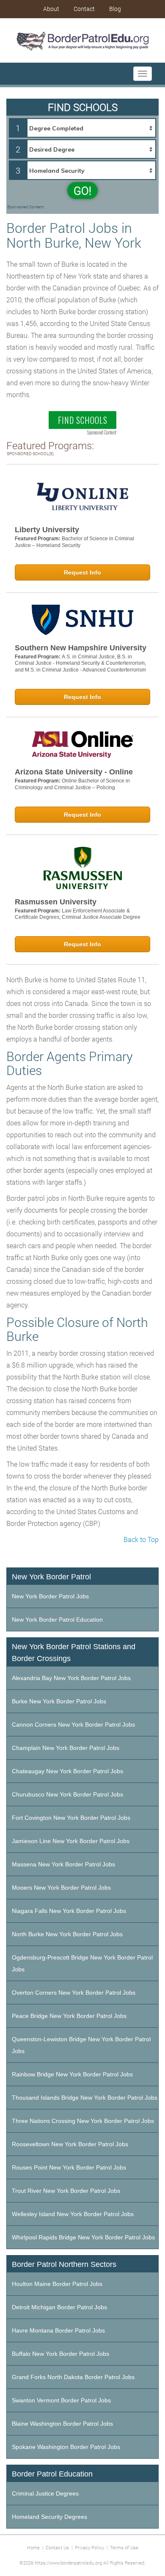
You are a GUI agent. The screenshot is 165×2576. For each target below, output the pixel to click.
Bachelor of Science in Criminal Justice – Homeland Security (74, 542)
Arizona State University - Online (74, 772)
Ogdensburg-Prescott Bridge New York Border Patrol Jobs (82, 1963)
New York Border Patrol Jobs (50, 1596)
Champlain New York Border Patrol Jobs (66, 1748)
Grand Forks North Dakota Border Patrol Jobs (73, 2377)
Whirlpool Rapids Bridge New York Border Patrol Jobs (83, 2237)
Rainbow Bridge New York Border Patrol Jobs (72, 2074)
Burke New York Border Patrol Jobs (59, 1701)
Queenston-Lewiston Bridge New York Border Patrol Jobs (81, 2045)
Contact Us (57, 2547)
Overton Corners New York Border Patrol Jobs (74, 1993)
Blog (115, 9)
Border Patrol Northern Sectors (64, 2264)
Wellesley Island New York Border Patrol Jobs (73, 2214)
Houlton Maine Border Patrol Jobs (57, 2284)
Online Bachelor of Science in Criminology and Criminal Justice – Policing (72, 784)
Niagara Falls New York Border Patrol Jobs (69, 1911)
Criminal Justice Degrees (45, 2493)
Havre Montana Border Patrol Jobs (58, 2330)
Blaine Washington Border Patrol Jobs (62, 2424)
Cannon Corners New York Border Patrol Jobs (73, 1725)
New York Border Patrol (51, 1577)
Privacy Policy (89, 2547)
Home (33, 2547)
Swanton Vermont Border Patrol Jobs (61, 2400)
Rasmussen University (56, 902)
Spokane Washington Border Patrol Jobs (66, 2447)
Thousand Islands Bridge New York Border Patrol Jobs (85, 2098)
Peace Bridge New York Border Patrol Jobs (69, 2016)
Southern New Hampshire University (81, 648)
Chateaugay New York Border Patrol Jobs (67, 1771)
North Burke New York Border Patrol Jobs (67, 1934)
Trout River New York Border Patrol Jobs (66, 2191)
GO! (82, 191)
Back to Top (141, 1539)
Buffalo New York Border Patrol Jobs (60, 2354)
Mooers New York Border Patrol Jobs (61, 1888)
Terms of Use (124, 2547)
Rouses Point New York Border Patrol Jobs (69, 2167)
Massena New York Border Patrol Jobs (63, 1864)
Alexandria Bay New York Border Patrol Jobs (71, 1678)
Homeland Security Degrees (49, 2517)
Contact (84, 9)
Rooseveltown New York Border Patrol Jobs (70, 2144)
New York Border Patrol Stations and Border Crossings (74, 1653)
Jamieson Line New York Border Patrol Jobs (71, 1841)
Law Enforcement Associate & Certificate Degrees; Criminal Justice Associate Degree (78, 914)
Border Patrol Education (52, 2474)
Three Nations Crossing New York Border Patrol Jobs (83, 2121)
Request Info (82, 572)
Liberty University (47, 530)
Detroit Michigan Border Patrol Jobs (59, 2307)
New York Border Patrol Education (57, 1620)
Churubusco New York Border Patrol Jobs (67, 1794)
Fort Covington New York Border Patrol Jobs (71, 1818)
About (51, 9)
